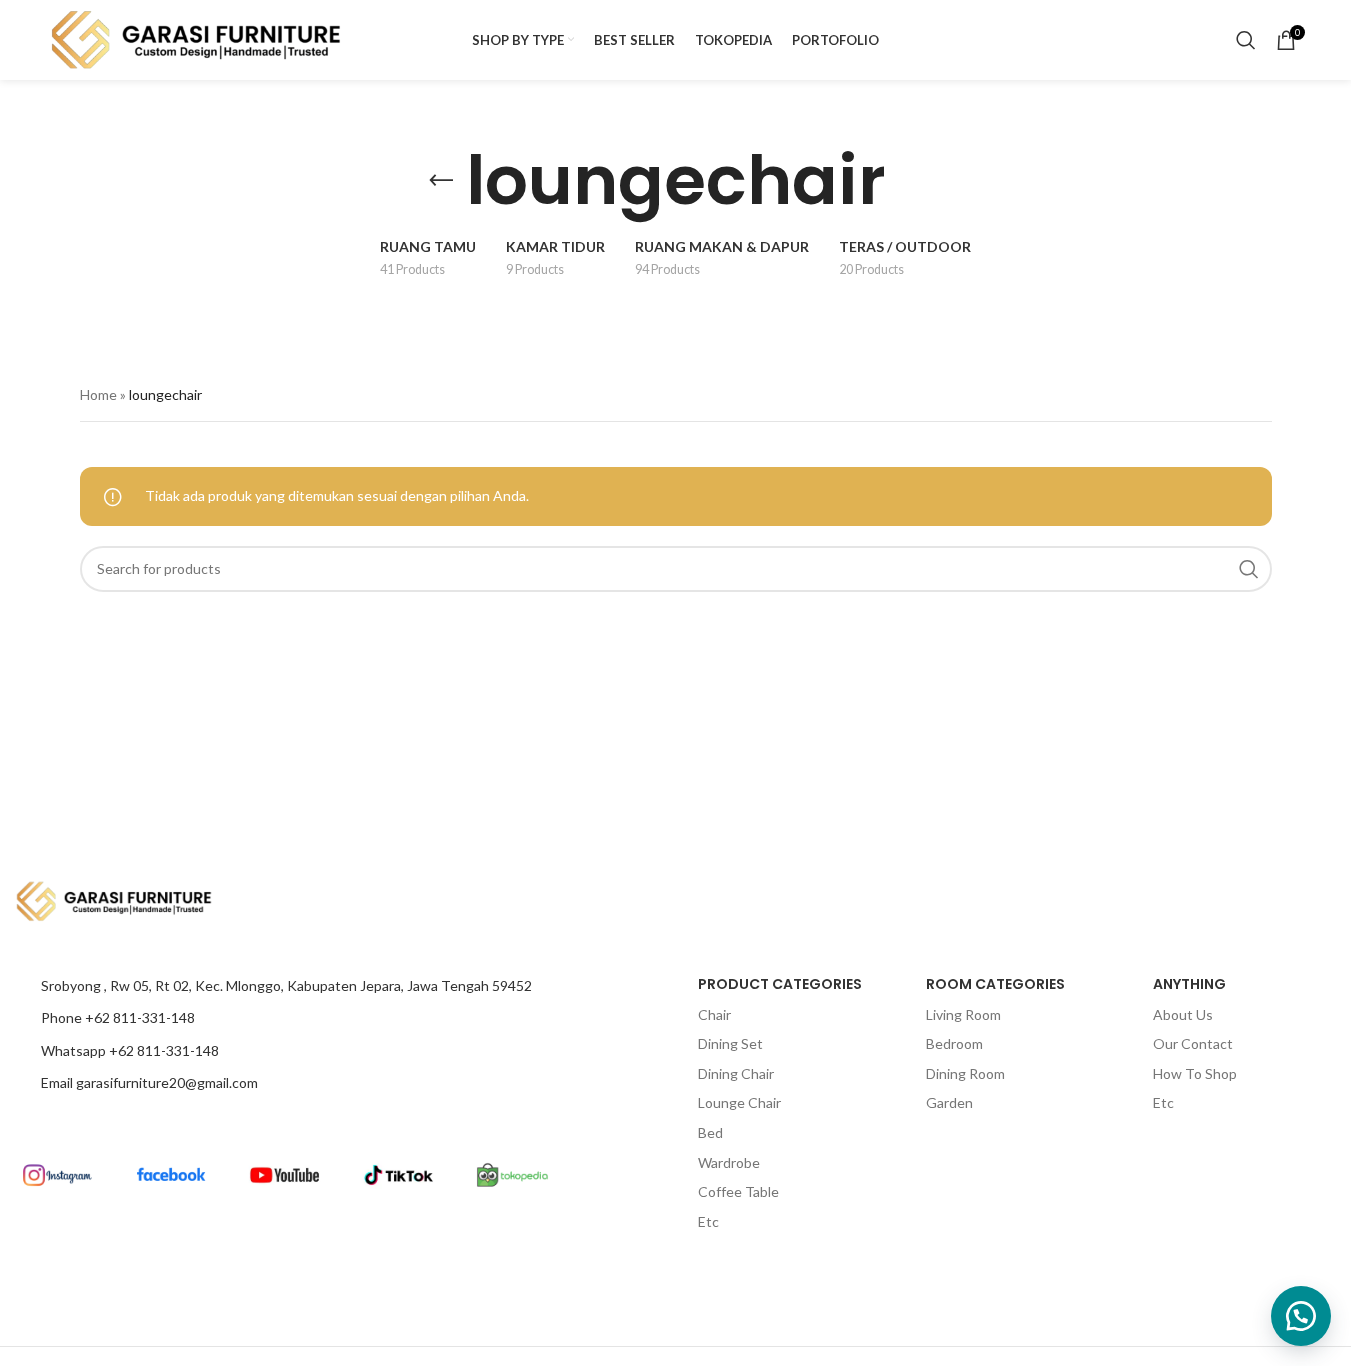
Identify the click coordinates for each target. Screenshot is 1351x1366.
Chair (714, 1014)
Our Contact (1193, 1043)
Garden (949, 1102)
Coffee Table (738, 1191)
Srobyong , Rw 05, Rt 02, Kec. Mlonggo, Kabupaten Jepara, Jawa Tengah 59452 (286, 985)
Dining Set (730, 1043)
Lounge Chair (739, 1102)
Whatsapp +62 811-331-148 (130, 1050)
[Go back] (441, 181)
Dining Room (965, 1073)
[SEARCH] (1249, 569)
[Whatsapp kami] (1301, 1316)
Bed (710, 1132)
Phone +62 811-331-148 (118, 1017)
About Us (1183, 1014)
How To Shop (1195, 1073)
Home (98, 394)
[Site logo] (196, 38)
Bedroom (954, 1043)
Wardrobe (729, 1162)
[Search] (1246, 40)
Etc (708, 1221)
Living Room (963, 1014)
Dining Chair (736, 1073)
